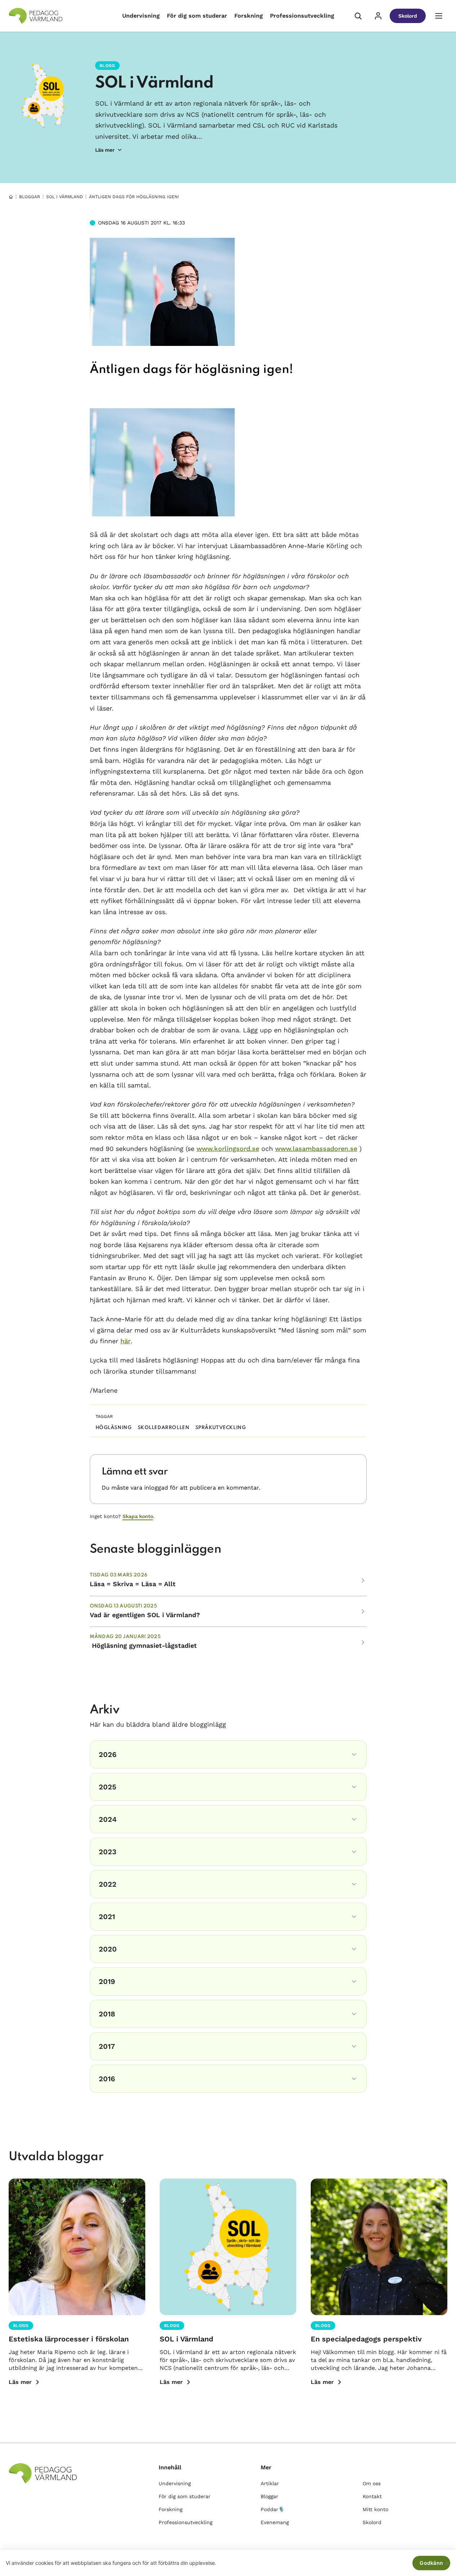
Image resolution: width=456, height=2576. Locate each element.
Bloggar (30, 197)
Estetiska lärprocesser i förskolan (69, 2339)
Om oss (372, 2483)
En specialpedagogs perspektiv (366, 2339)
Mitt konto (375, 2509)
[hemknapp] (11, 197)
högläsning (114, 1428)
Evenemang (275, 2522)
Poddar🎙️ (273, 2509)
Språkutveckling (221, 1428)
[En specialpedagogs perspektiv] (379, 2247)
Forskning (249, 16)
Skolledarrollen (164, 1428)
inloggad (156, 1488)
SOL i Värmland (154, 83)
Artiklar (270, 2483)
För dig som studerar (197, 16)
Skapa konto (138, 1516)
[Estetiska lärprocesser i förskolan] (77, 2247)
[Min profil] (378, 16)
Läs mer (20, 2382)
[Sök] (358, 16)
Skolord (408, 16)
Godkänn (431, 2563)
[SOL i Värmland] (228, 2247)
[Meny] (439, 16)
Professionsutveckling (302, 16)
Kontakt (372, 2496)
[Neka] (447, 2563)
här (125, 1341)
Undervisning (141, 16)
